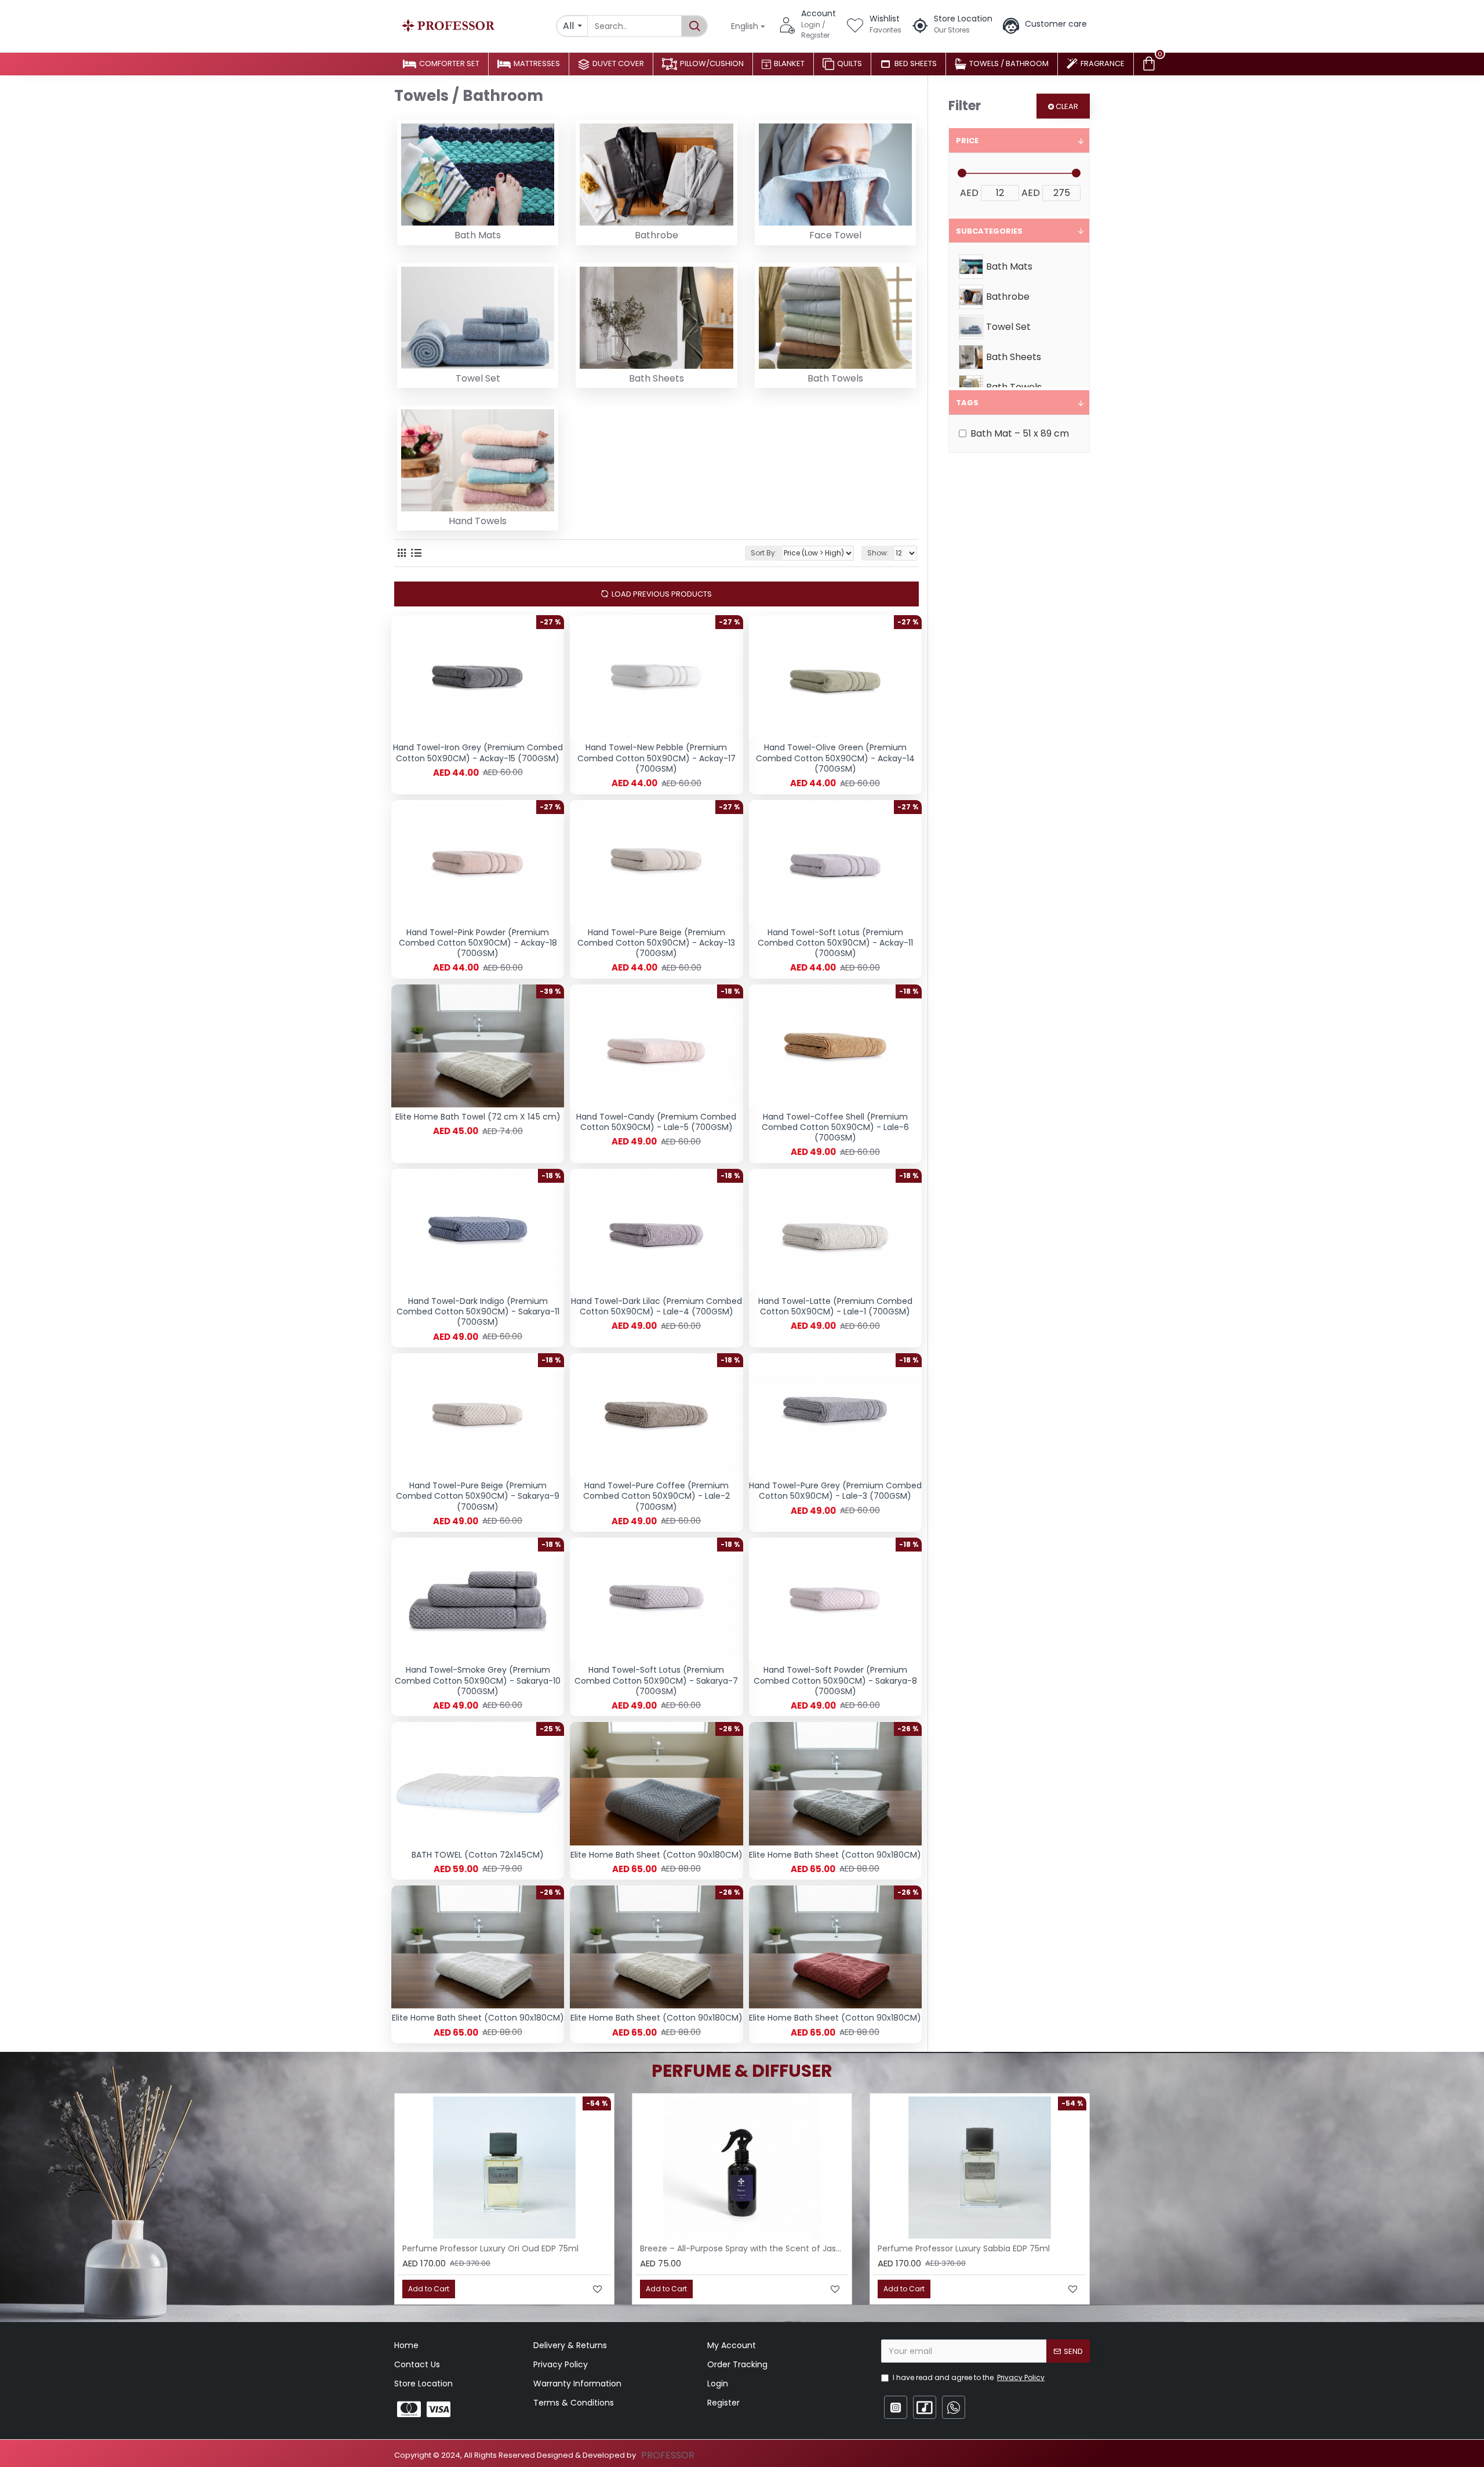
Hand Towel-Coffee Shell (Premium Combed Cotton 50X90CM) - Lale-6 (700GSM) (835, 1127)
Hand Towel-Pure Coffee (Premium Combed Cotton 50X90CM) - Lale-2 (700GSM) (656, 1496)
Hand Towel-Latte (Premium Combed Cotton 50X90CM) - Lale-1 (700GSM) (835, 1306)
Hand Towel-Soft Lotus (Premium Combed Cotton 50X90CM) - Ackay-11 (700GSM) (835, 943)
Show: (878, 553)
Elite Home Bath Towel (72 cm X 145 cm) (478, 1117)
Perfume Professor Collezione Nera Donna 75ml (738, 2248)
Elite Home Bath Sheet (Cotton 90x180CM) (656, 1855)
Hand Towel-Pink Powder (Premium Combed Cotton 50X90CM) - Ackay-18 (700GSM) (478, 943)
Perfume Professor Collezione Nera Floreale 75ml (978, 2248)
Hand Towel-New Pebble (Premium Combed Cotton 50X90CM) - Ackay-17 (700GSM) (656, 758)
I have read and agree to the (969, 2377)
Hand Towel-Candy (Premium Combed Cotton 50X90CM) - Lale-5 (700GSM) (656, 1122)
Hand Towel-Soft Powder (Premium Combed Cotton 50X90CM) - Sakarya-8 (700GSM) (835, 1681)
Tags (967, 403)
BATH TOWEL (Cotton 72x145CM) (478, 1855)
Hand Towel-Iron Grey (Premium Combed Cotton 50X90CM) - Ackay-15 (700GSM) (478, 753)
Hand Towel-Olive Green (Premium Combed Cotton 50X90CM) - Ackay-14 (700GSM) (835, 758)
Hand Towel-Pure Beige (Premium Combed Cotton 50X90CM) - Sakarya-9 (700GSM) (478, 1496)
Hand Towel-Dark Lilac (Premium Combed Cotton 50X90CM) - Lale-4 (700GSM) (656, 1306)
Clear (1067, 106)
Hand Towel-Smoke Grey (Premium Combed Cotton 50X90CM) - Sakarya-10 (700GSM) (478, 1681)
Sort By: (764, 553)
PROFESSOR (668, 2455)
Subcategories (989, 231)
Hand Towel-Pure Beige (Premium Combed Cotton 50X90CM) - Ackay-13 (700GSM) (656, 943)
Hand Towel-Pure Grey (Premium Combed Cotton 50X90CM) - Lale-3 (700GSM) (835, 1491)
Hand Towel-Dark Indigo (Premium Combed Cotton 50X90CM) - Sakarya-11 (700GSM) (478, 1312)
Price (967, 141)
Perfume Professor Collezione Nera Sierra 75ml (498, 2248)
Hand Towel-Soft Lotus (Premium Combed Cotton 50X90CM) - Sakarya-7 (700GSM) (656, 1681)
